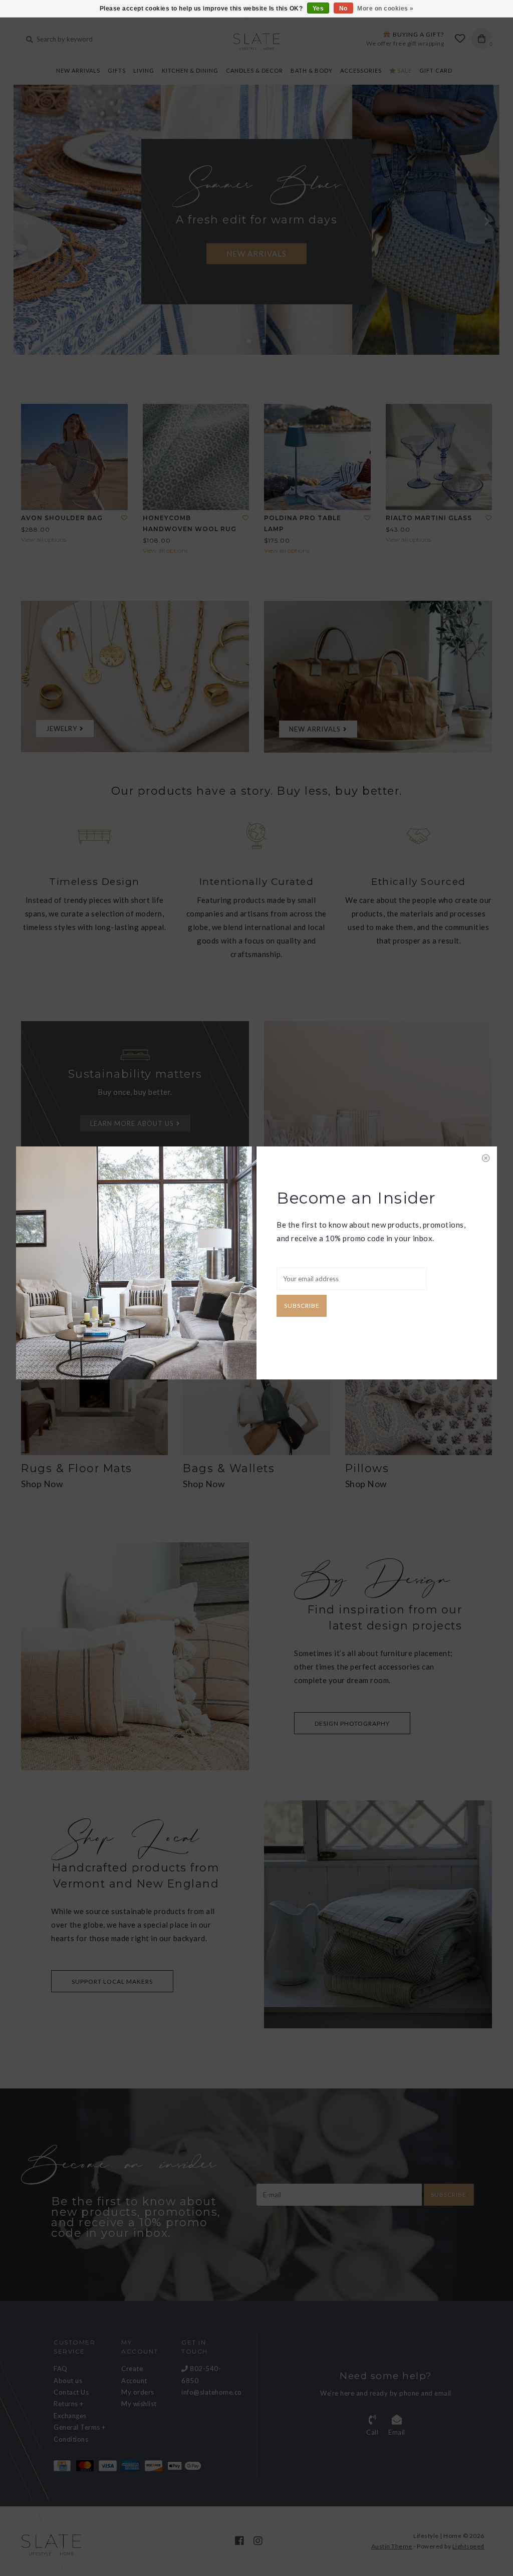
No (343, 9)
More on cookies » (386, 9)
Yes (318, 9)
